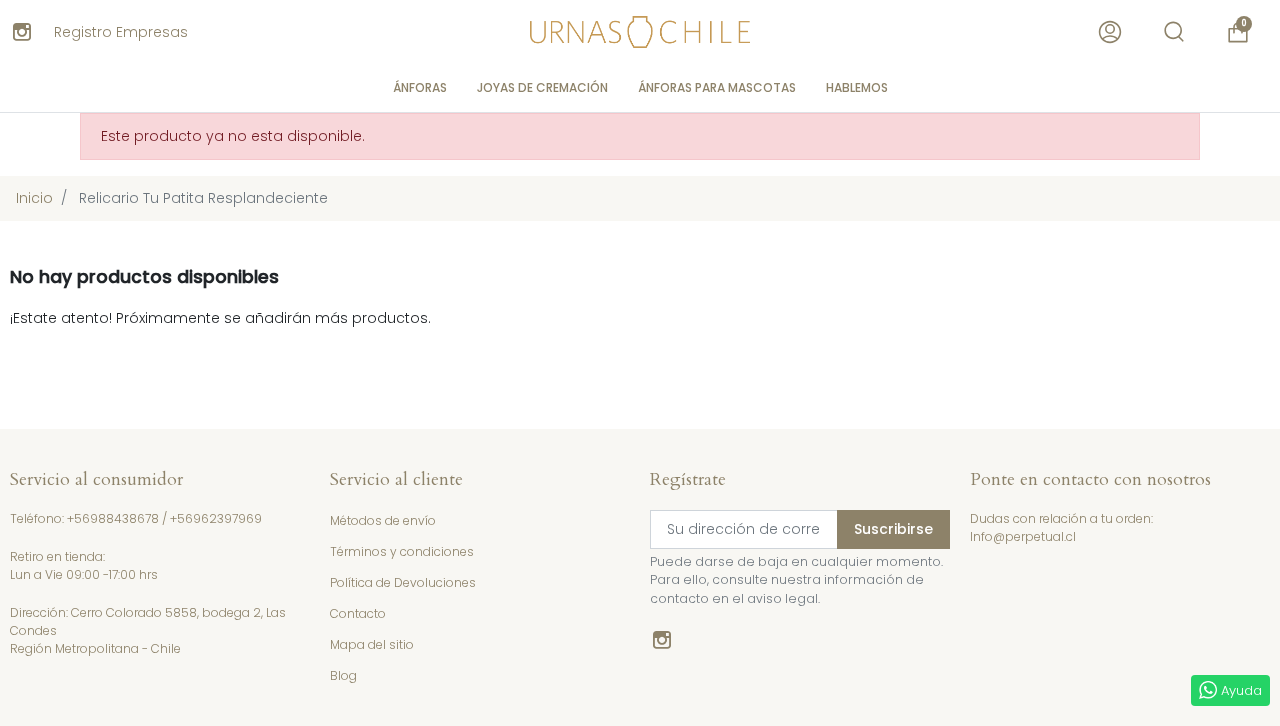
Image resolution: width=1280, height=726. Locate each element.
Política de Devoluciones (403, 582)
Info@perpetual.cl (1023, 536)
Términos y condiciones (402, 551)
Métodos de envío (383, 520)
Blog (343, 675)
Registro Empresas (121, 32)
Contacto (358, 613)
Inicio (34, 198)
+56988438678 (113, 518)
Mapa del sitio (372, 644)
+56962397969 (216, 518)
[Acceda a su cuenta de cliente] (1110, 32)
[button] (1174, 32)
